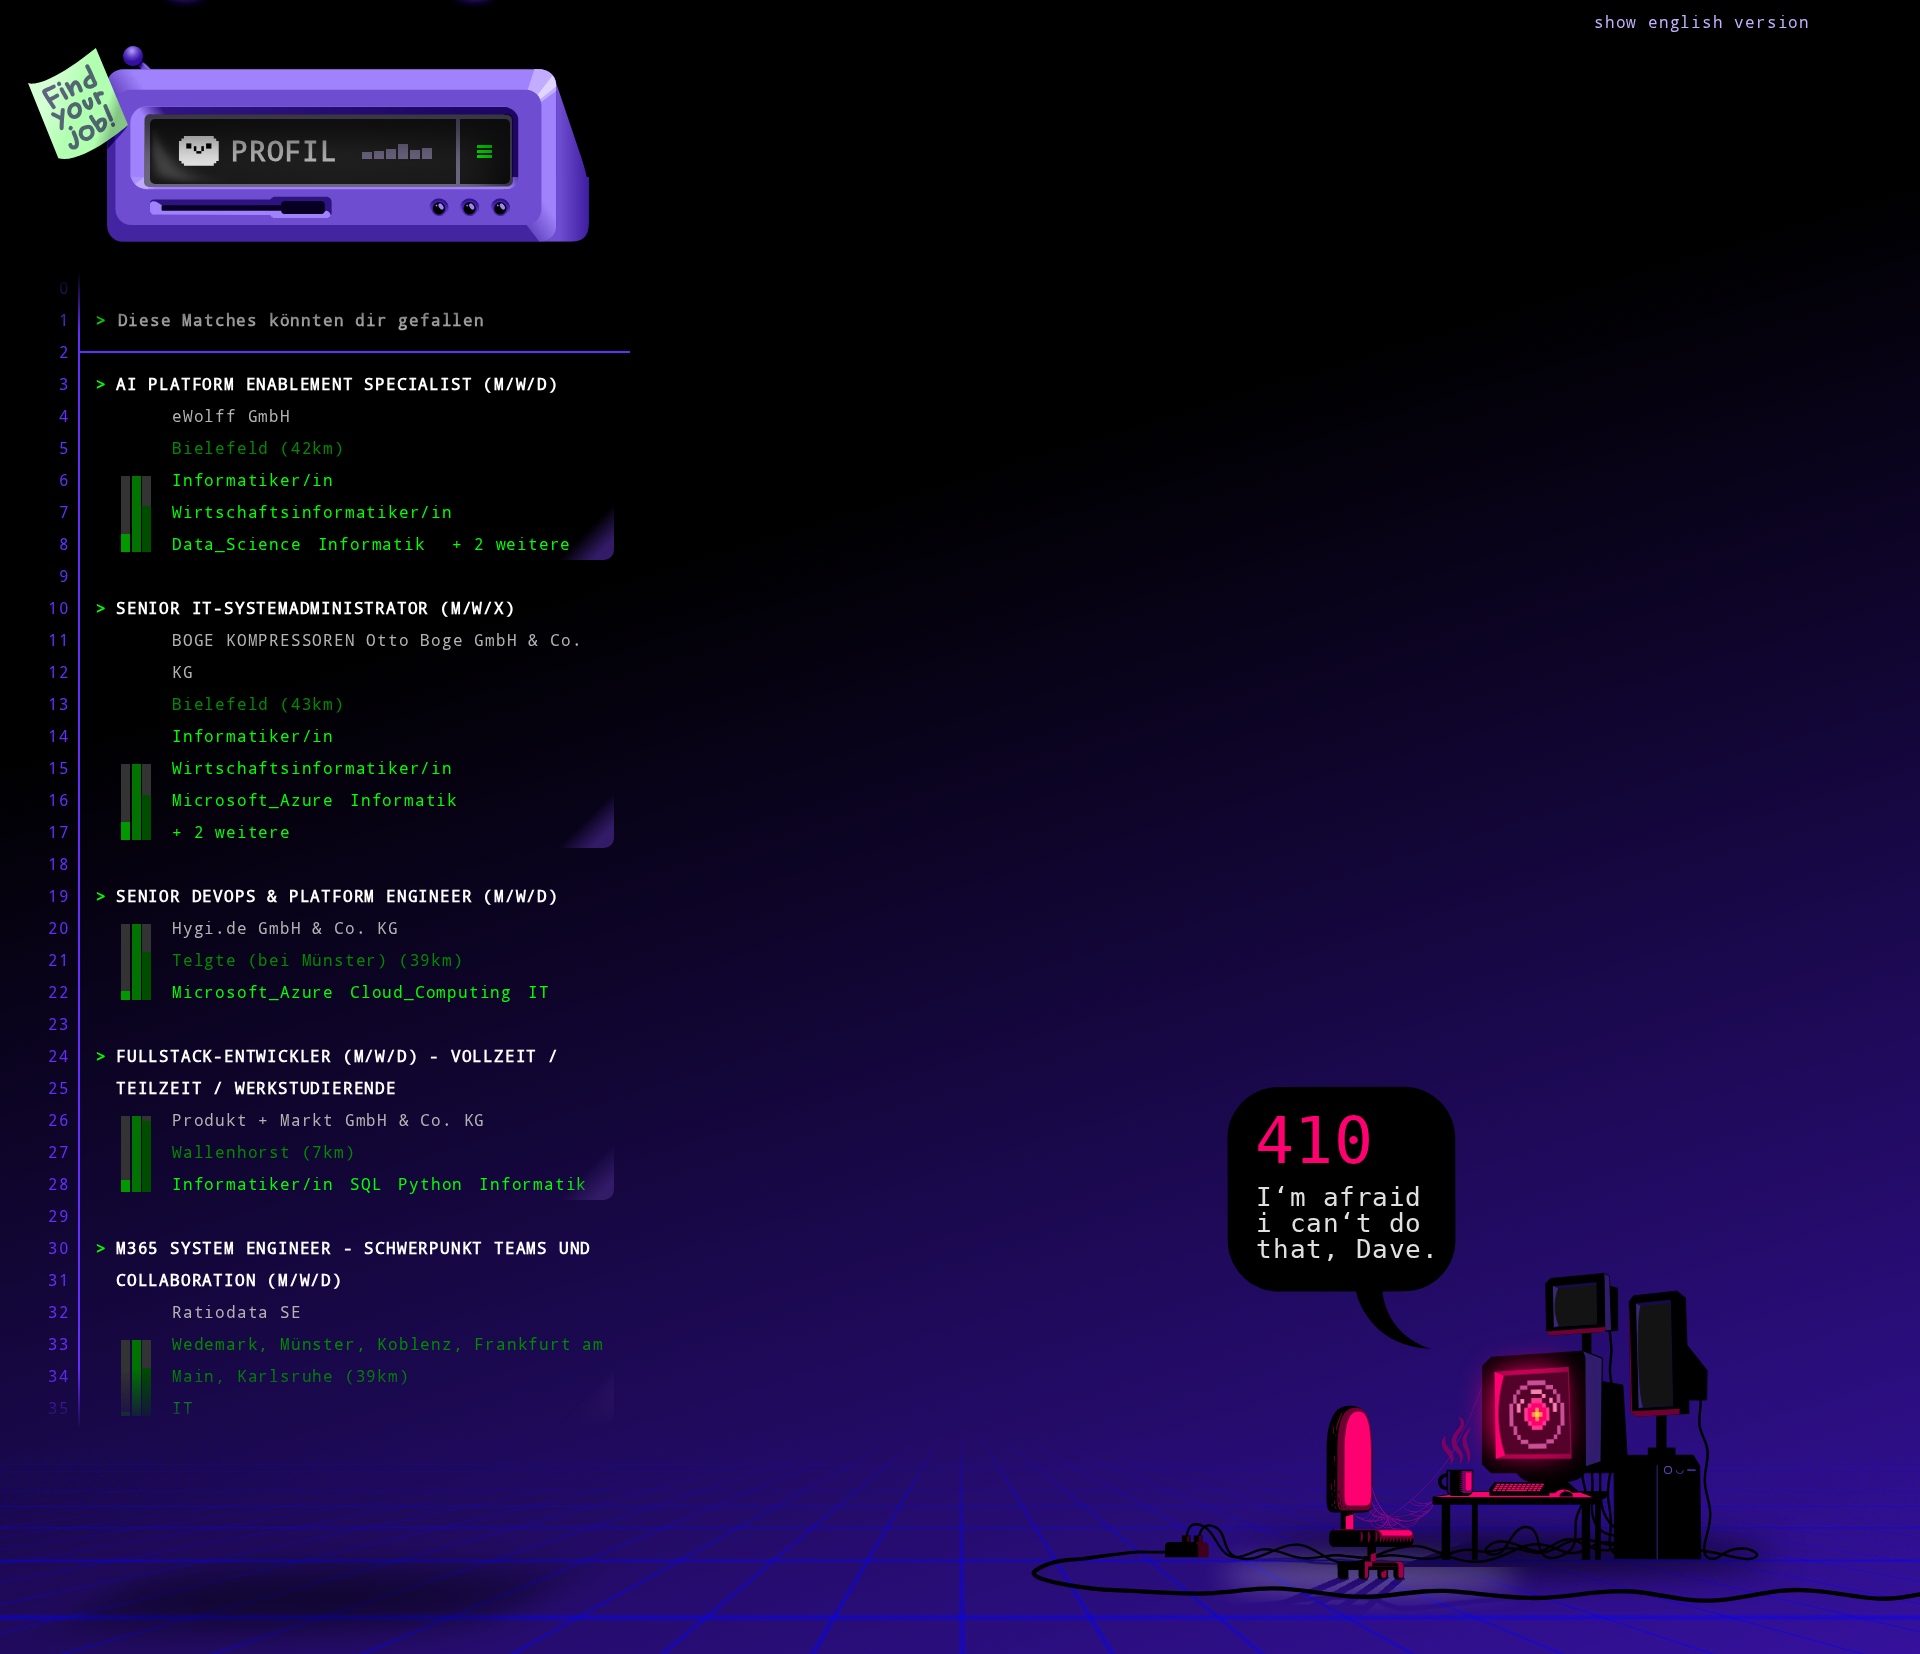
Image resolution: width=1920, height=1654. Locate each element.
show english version (1702, 22)
